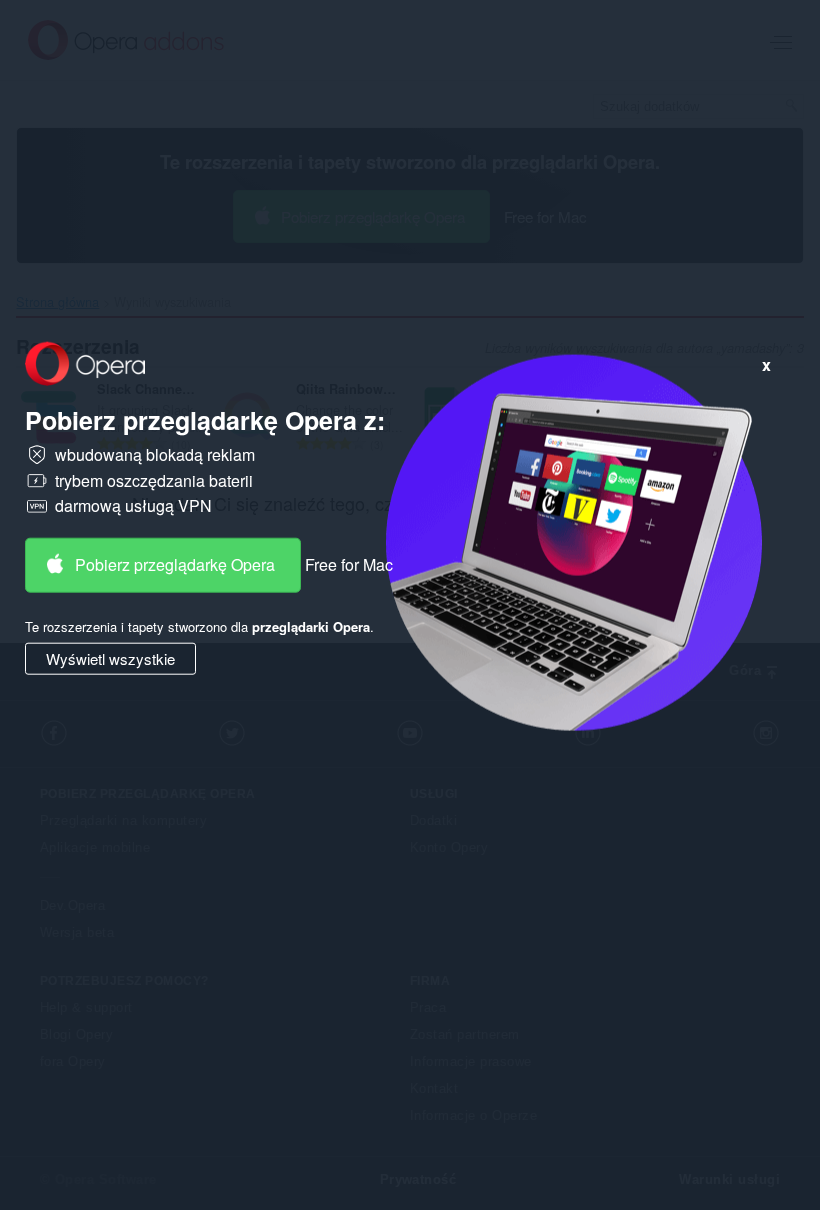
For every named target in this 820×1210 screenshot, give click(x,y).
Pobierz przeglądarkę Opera (175, 564)
